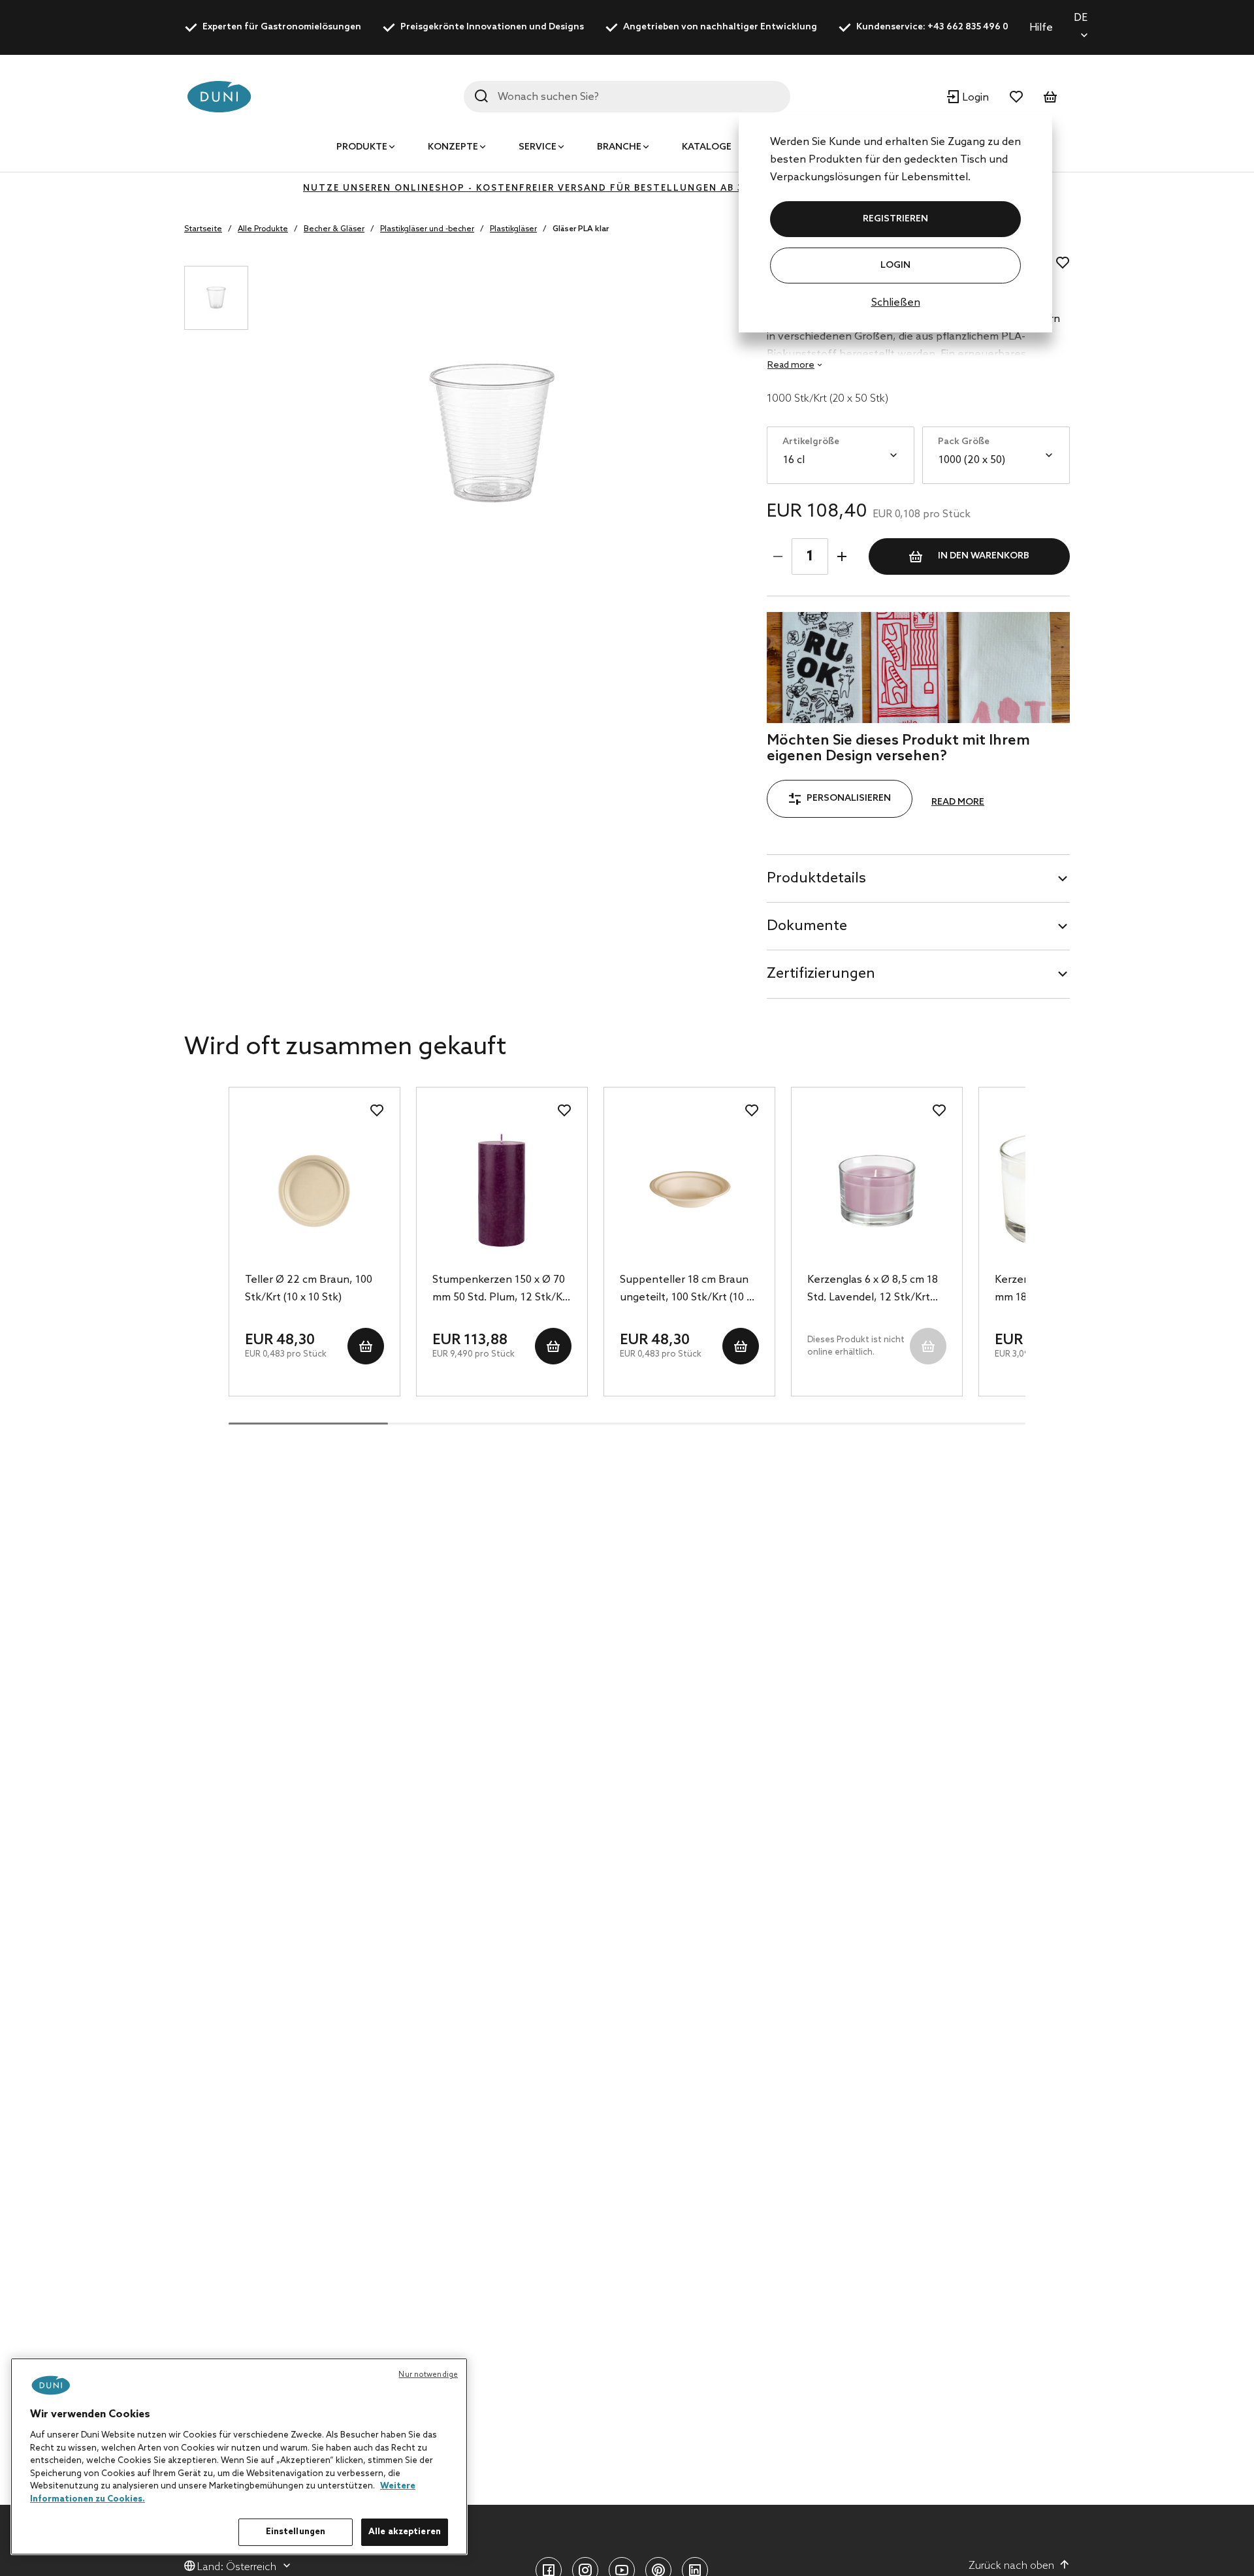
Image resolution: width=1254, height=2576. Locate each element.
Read (791, 365)
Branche (619, 147)
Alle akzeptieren (405, 2532)
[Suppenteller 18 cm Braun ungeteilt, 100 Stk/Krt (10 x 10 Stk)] (689, 1190)
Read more (958, 802)
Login (895, 266)
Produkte (362, 147)
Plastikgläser (513, 229)
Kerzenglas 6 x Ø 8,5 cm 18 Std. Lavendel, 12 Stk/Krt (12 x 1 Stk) (873, 1290)
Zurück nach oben (1011, 2566)
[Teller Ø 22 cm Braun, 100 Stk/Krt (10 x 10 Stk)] (314, 1190)
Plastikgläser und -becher (427, 229)
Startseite (203, 229)
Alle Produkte (263, 229)
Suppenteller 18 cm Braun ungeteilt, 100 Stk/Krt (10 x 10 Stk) (686, 1290)
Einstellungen (296, 2532)
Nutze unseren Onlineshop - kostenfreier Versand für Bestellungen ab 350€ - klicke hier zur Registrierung (627, 188)
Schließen (896, 303)
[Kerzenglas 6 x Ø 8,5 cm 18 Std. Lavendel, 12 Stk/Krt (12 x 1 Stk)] (877, 1190)
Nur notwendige (428, 2375)
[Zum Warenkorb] (1050, 97)
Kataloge (707, 147)
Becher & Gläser (334, 229)
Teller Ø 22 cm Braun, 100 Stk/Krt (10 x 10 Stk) (309, 1289)
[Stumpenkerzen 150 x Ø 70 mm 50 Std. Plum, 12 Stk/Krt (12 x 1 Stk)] (502, 1190)
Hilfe (1041, 28)
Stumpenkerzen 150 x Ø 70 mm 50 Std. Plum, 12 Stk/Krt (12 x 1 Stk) (502, 1290)
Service (538, 147)
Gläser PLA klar (581, 229)
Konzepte (453, 147)
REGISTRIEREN (895, 219)
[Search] (481, 96)
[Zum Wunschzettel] (1016, 97)
